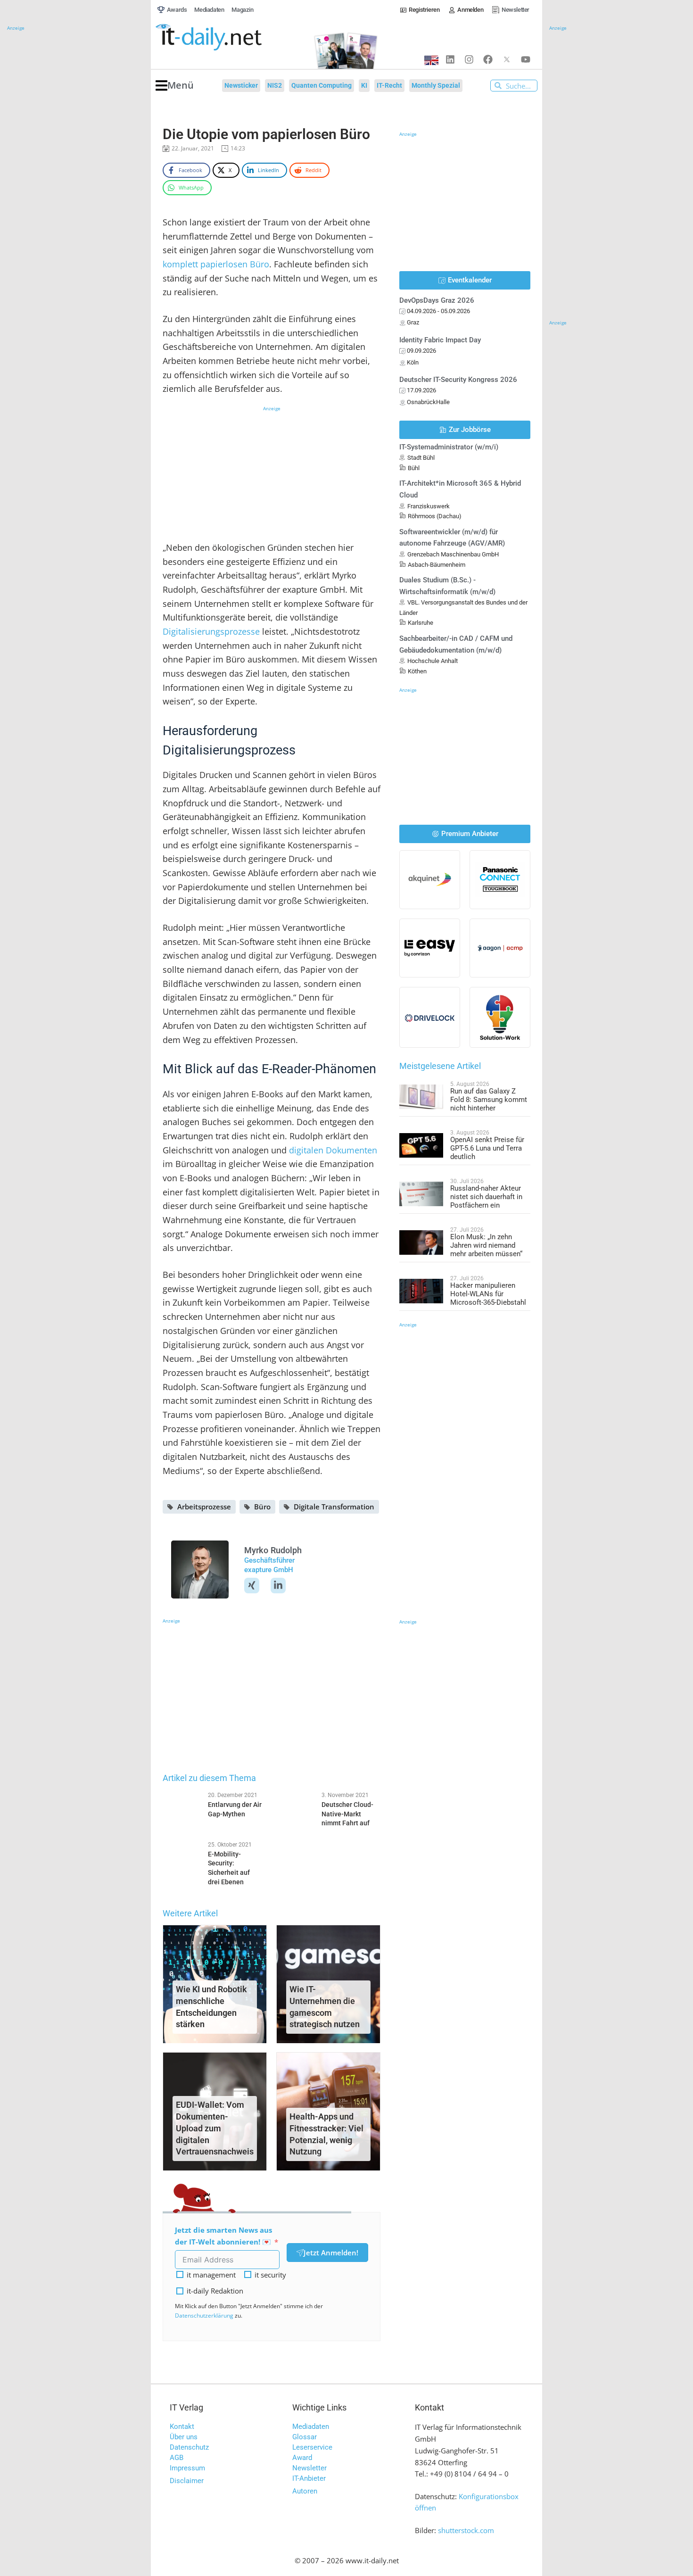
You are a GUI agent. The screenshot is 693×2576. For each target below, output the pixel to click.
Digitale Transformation (334, 1507)
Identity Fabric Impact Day (440, 340)
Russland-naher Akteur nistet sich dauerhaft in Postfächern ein (486, 1197)
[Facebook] (488, 59)
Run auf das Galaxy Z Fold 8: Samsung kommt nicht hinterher (489, 1100)
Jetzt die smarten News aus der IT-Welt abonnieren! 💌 (223, 2236)
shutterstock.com (466, 2530)
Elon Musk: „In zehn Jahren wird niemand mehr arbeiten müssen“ (486, 1245)
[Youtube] (526, 59)
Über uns (184, 2437)
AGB (177, 2458)
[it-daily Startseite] (226, 37)
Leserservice (312, 2447)
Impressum (187, 2468)
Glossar (305, 2437)
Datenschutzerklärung (204, 2315)
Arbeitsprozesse (204, 1507)
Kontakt (182, 2427)
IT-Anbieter (309, 2478)
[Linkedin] (450, 59)
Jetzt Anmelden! (331, 2253)
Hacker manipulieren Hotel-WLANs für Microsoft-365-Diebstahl (488, 1294)
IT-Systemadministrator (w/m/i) (449, 447)
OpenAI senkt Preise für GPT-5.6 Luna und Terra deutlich (487, 1148)
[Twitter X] (507, 59)
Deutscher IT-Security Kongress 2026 (458, 380)
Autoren (305, 2491)
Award (302, 2458)
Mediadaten (311, 2427)
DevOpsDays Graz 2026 (437, 300)
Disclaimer (187, 2481)
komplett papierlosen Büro (216, 264)
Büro (262, 1507)
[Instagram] (469, 59)
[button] (175, 86)
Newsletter (309, 2468)
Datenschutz (189, 2447)
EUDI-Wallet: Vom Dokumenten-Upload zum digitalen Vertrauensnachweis (215, 2128)
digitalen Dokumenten (333, 1150)
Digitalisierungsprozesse (211, 631)
